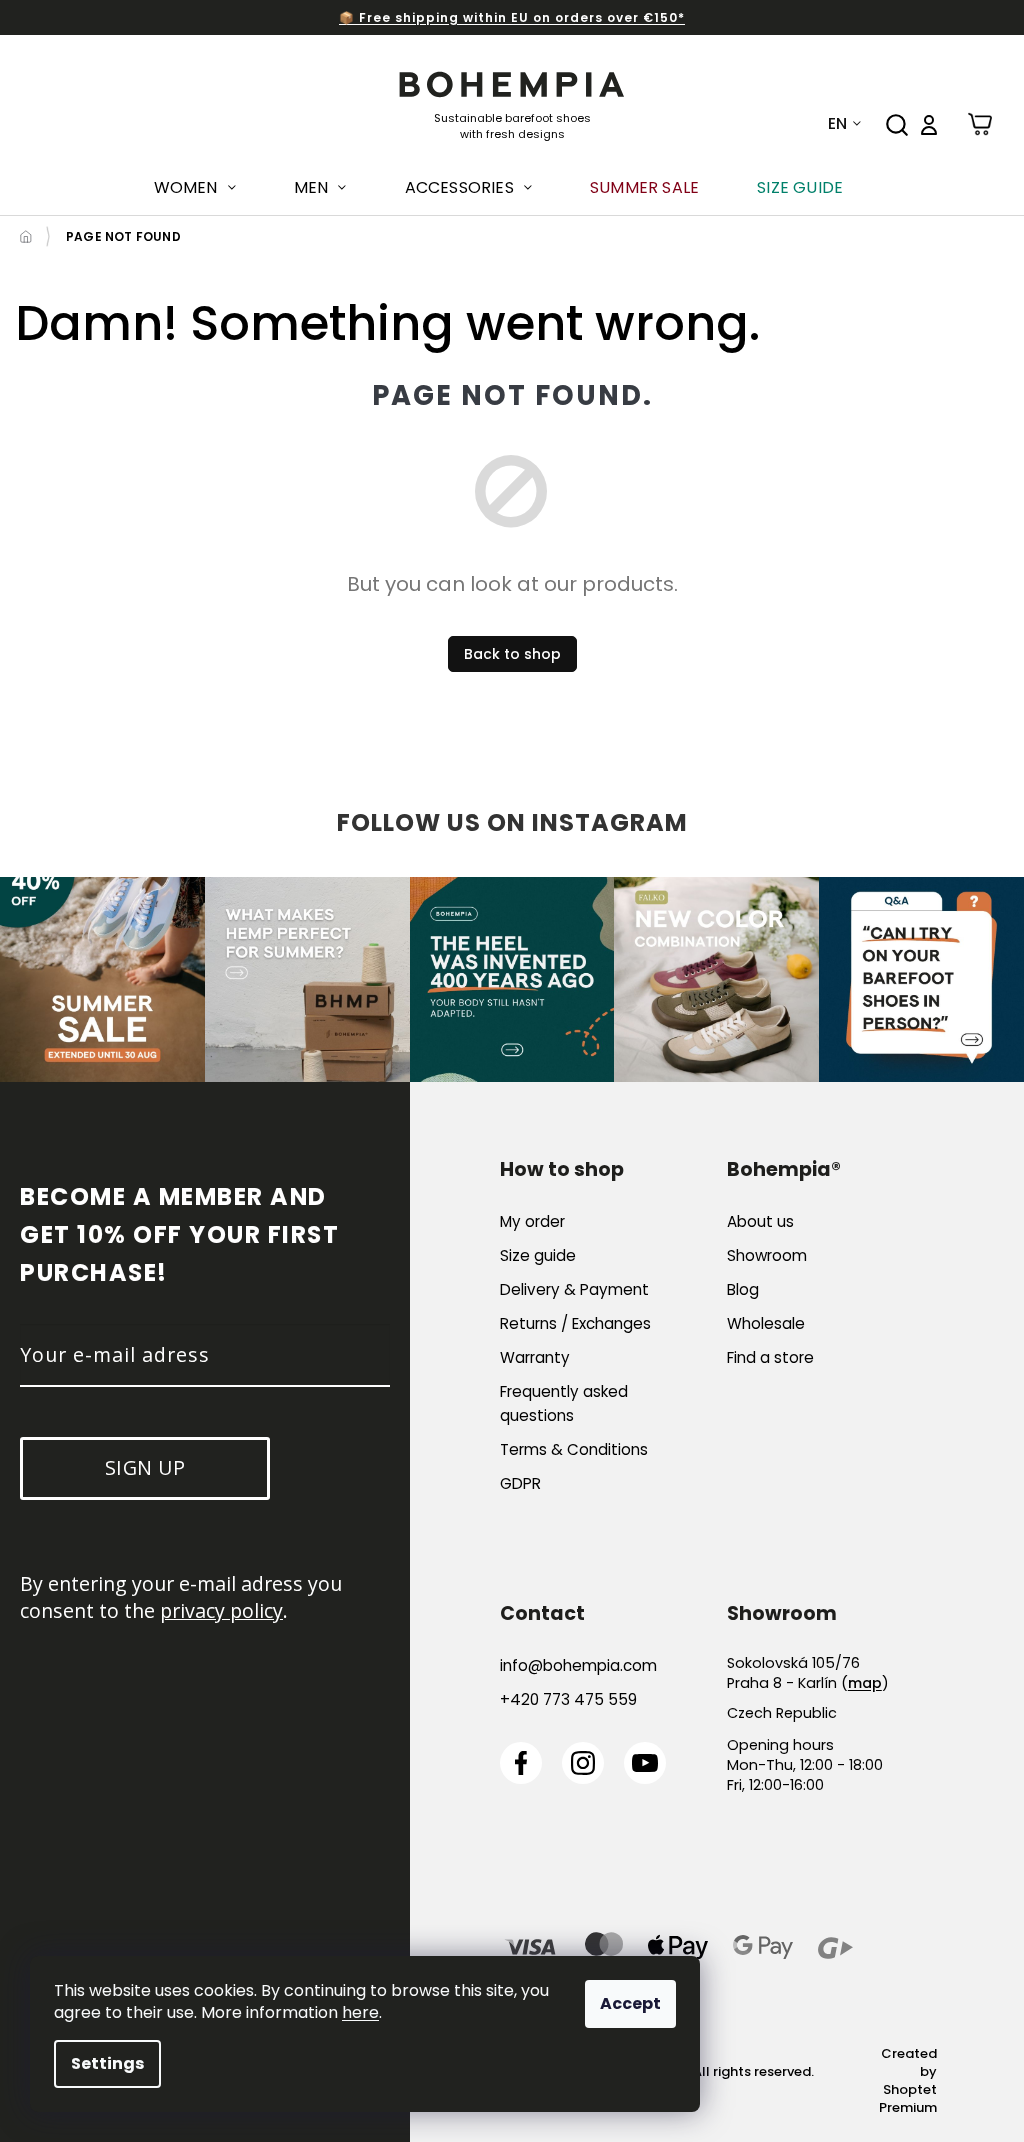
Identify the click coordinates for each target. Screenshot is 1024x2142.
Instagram (583, 1763)
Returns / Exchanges (575, 1323)
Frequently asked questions (564, 1403)
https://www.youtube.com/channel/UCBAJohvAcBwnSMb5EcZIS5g (645, 1763)
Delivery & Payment (574, 1289)
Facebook (521, 1763)
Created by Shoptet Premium (908, 2081)
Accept (630, 2003)
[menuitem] (195, 188)
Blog (743, 1289)
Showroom (767, 1255)
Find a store (770, 1357)
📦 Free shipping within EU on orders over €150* (512, 17)
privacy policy (221, 1610)
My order (532, 1221)
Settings (107, 2063)
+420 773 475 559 (568, 1699)
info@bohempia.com (578, 1665)
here (360, 2012)
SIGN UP (145, 1467)
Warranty (535, 1357)
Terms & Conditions (574, 1449)
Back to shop (512, 654)
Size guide (538, 1255)
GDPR (520, 1483)
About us (760, 1221)
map (865, 1683)
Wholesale (766, 1323)
